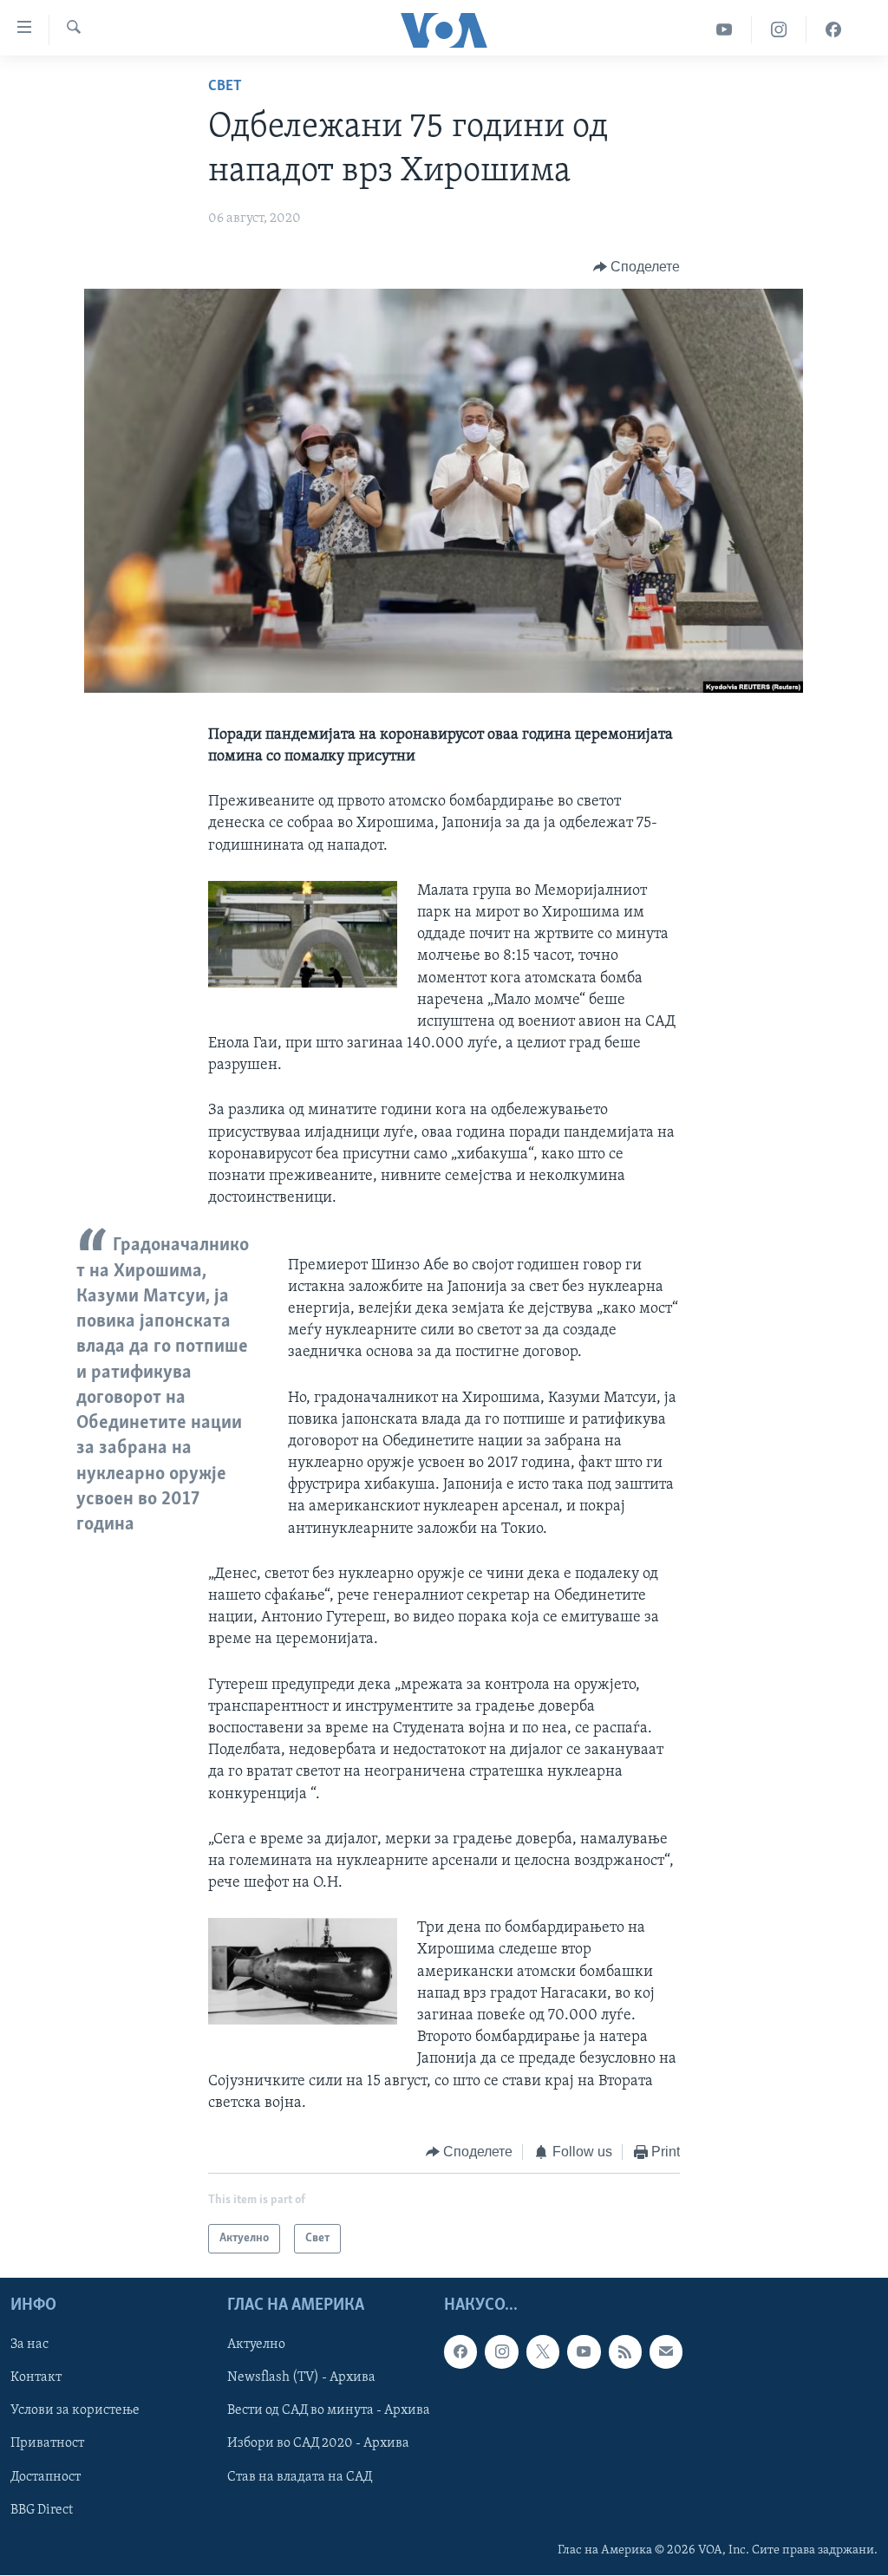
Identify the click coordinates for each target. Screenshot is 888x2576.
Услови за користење (75, 2411)
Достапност (46, 2477)
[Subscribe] (666, 2352)
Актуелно (256, 2345)
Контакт (36, 2378)
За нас (29, 2345)
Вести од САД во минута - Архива (329, 2411)
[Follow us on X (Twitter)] (543, 2352)
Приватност (47, 2444)
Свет (225, 87)
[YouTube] (725, 30)
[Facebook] (833, 30)
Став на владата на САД (300, 2477)
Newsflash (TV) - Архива (301, 2378)
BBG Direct (42, 2510)
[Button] (637, 267)
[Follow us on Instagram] (501, 2352)
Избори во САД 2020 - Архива (318, 2444)
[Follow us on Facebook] (460, 2352)
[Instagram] (779, 30)
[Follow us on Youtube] (584, 2352)
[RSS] (625, 2352)
